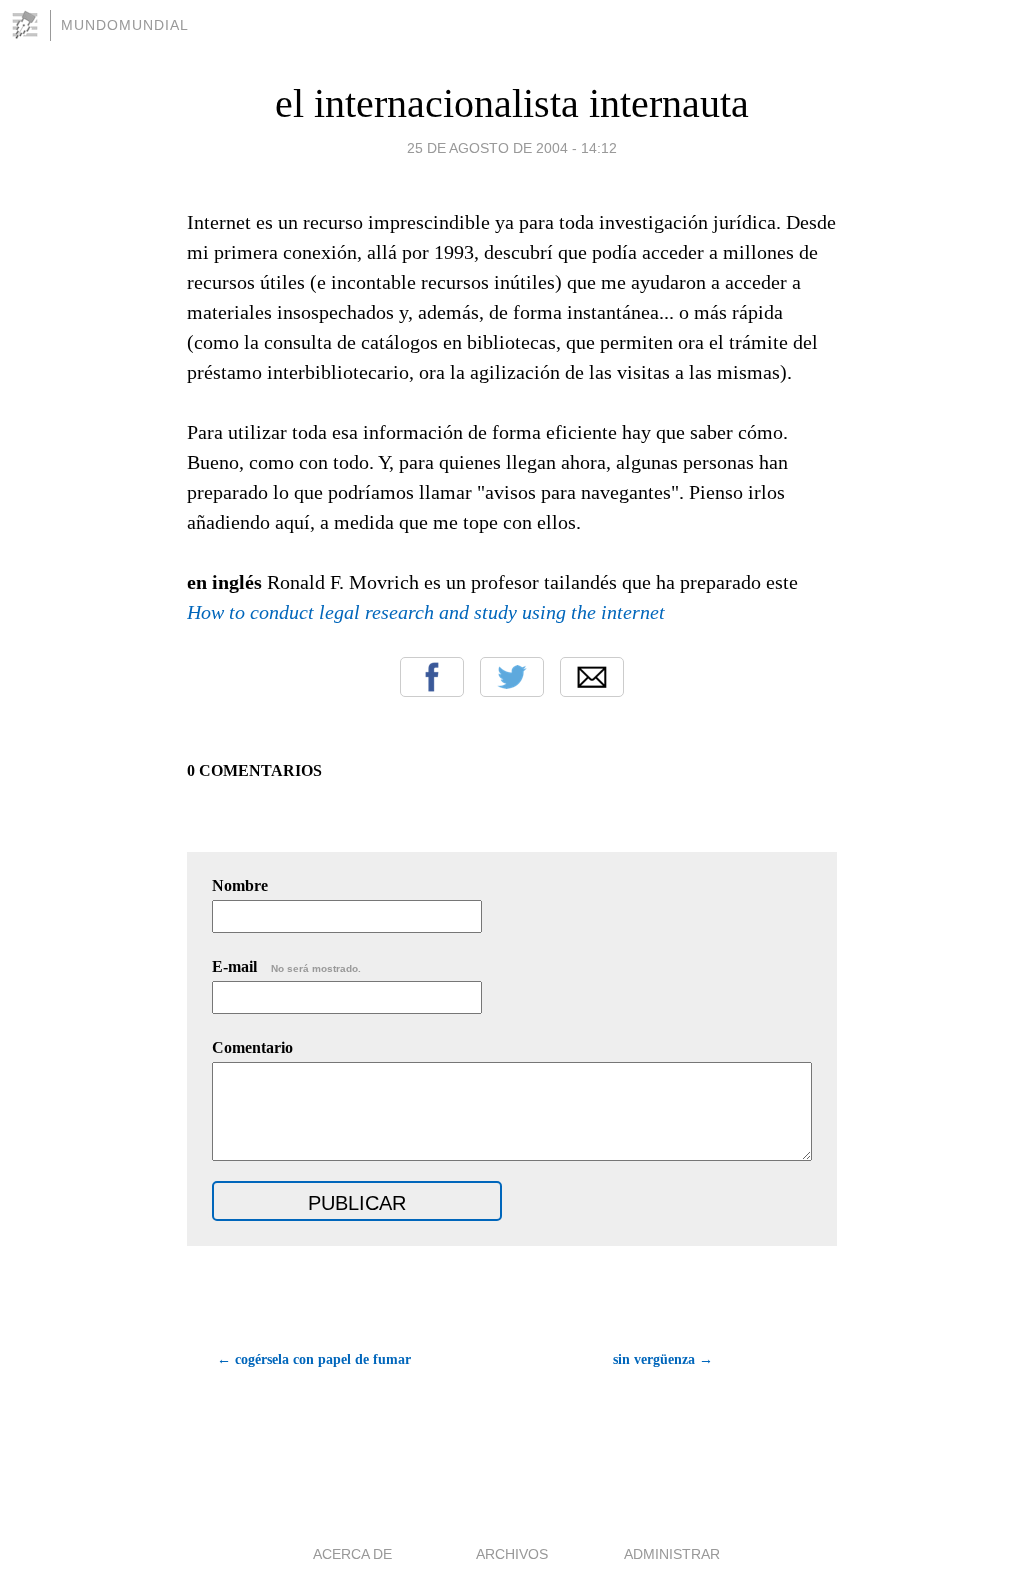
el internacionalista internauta (512, 103)
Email (592, 677)
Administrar (672, 1554)
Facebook (432, 677)
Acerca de (352, 1554)
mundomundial (125, 25)
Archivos (512, 1554)
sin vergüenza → (663, 1359)
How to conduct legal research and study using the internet (426, 612)
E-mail (286, 966)
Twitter (512, 677)
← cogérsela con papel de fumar (314, 1359)
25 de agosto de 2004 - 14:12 (512, 148)
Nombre (240, 885)
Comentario (252, 1047)
